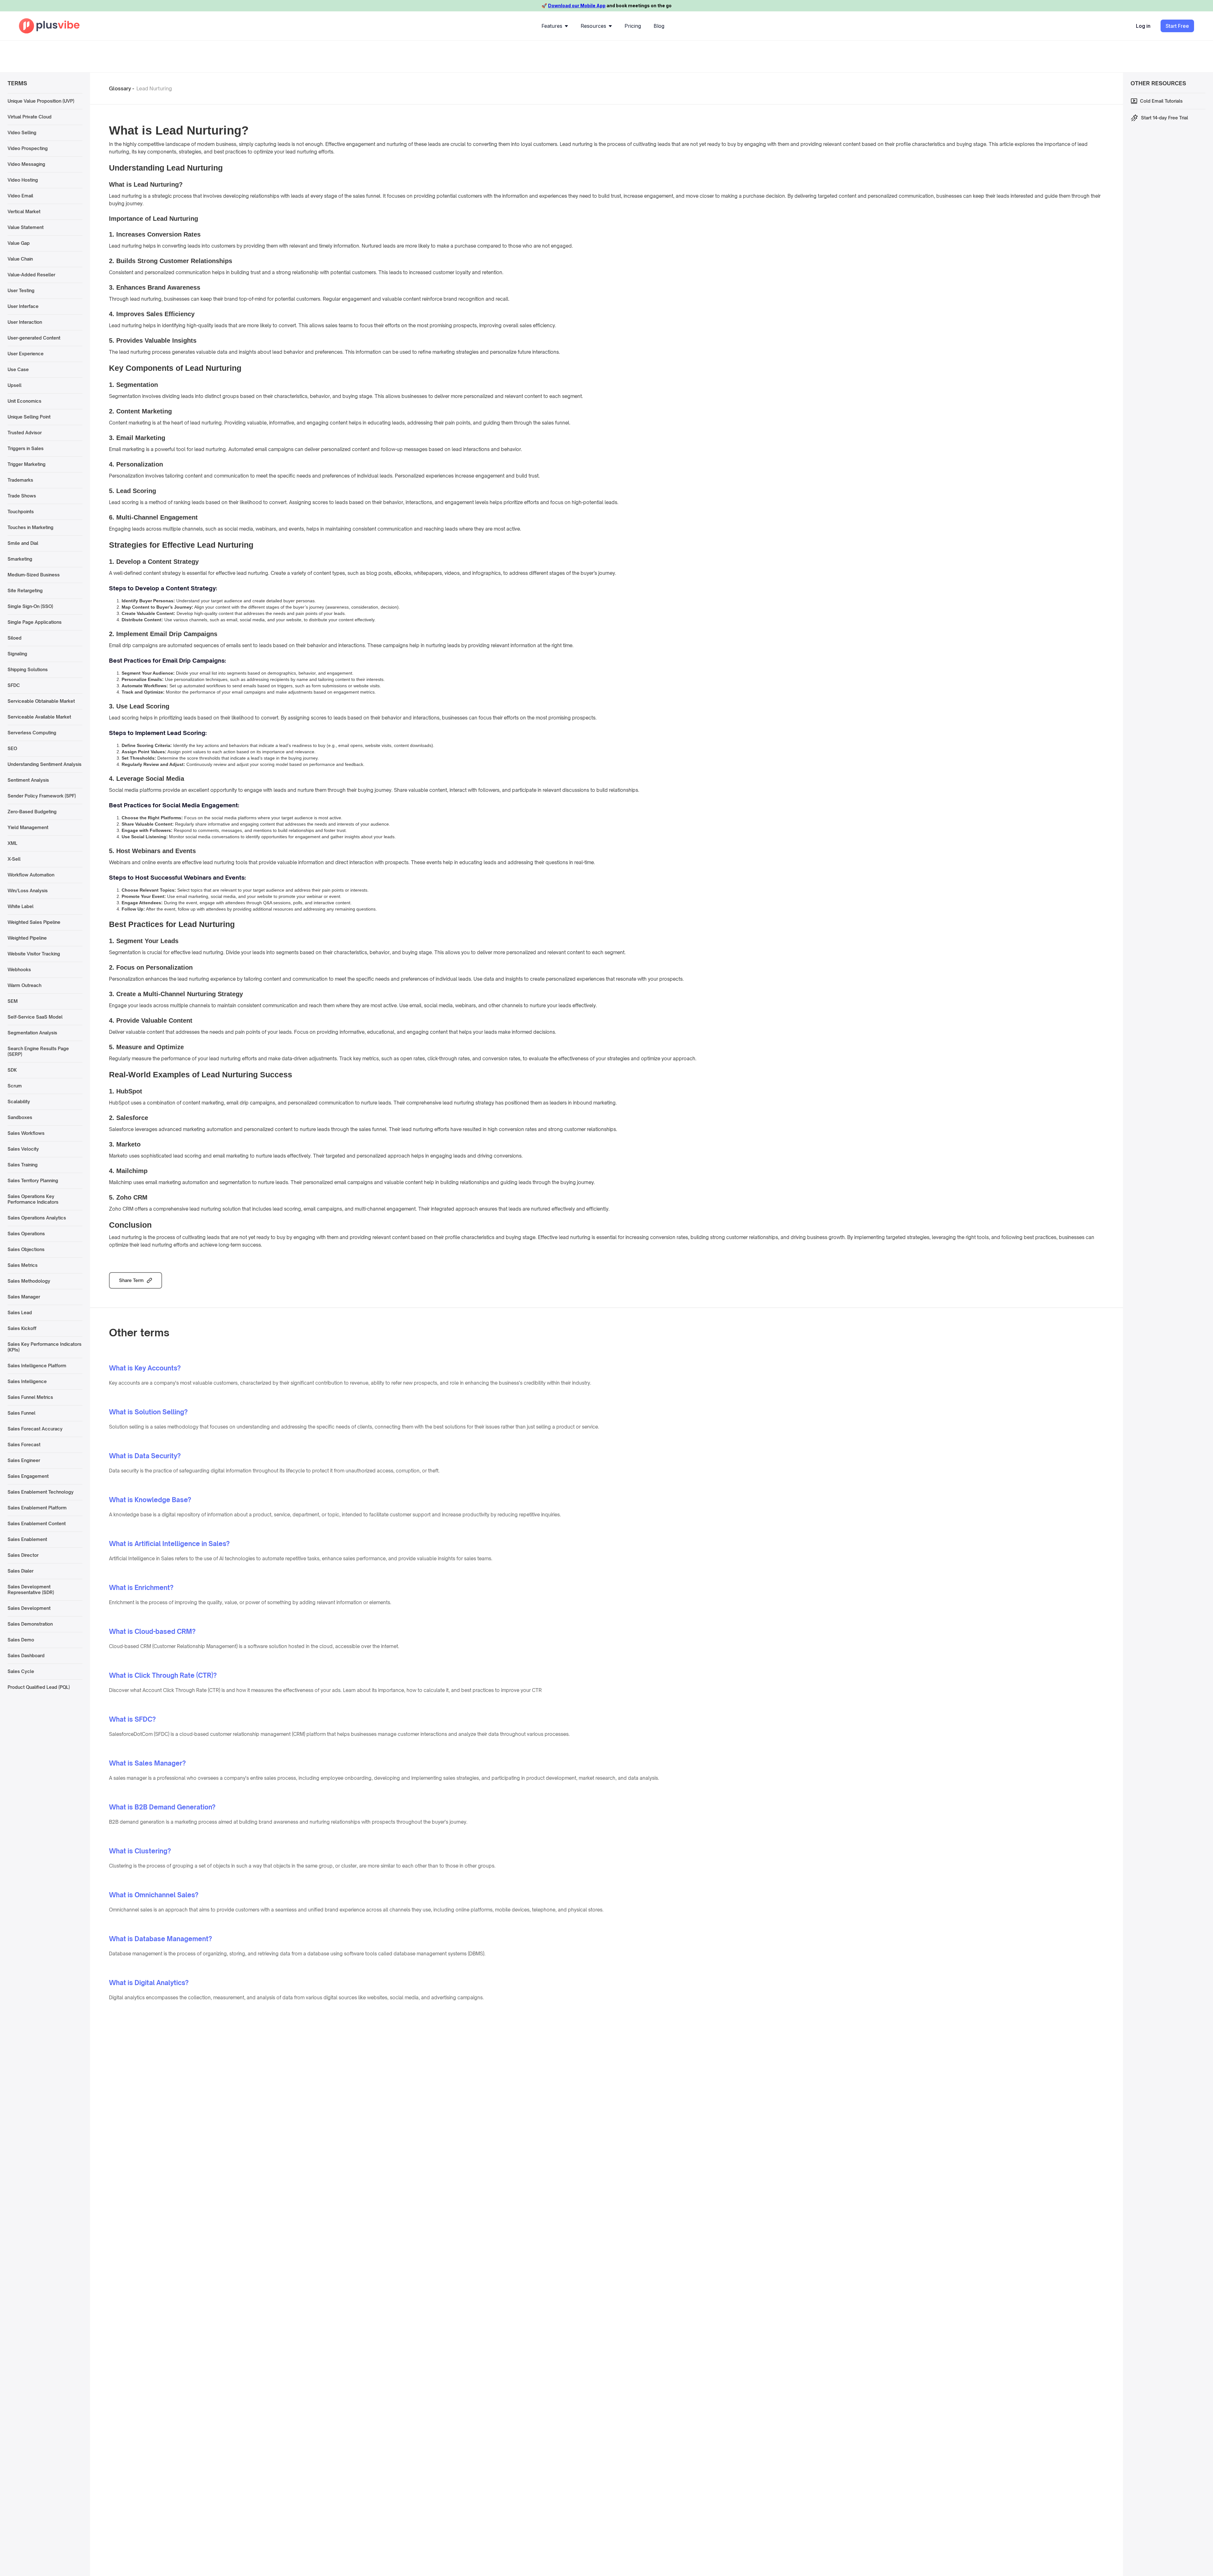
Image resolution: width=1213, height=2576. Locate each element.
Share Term (131, 1280)
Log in (1143, 26)
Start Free (1177, 26)
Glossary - (122, 88)
